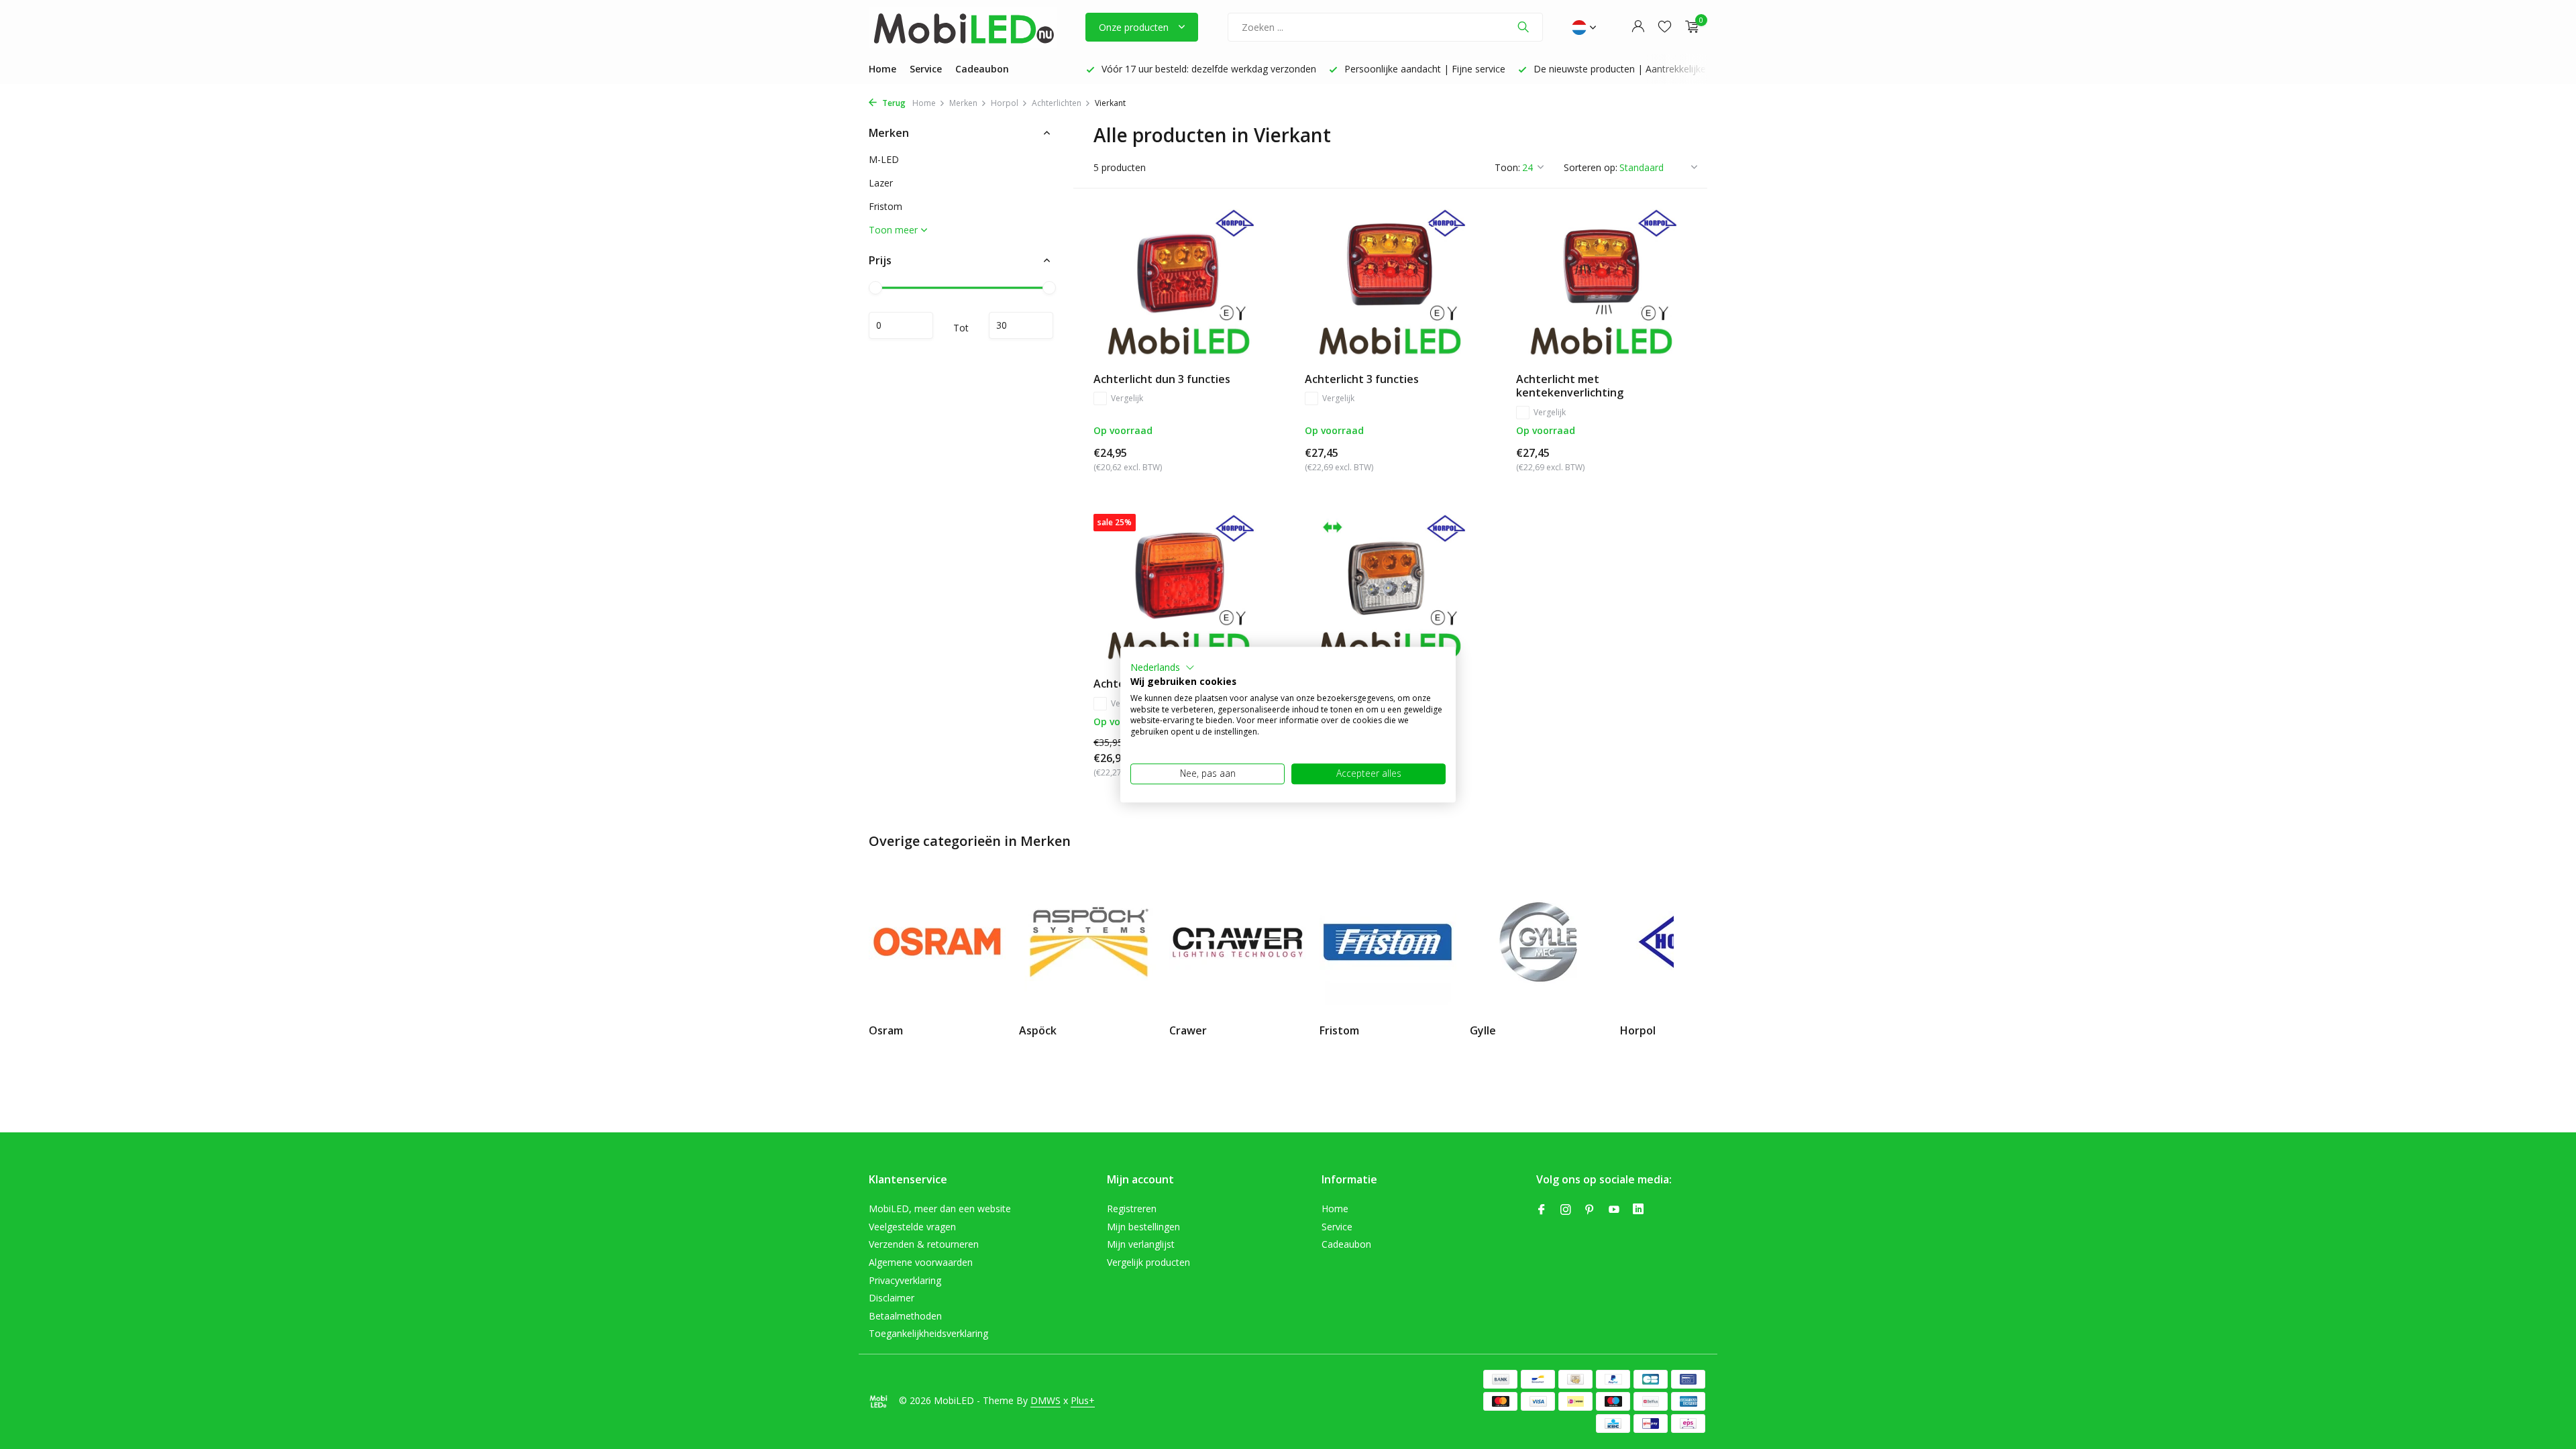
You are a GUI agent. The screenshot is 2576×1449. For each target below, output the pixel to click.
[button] (1163, 667)
